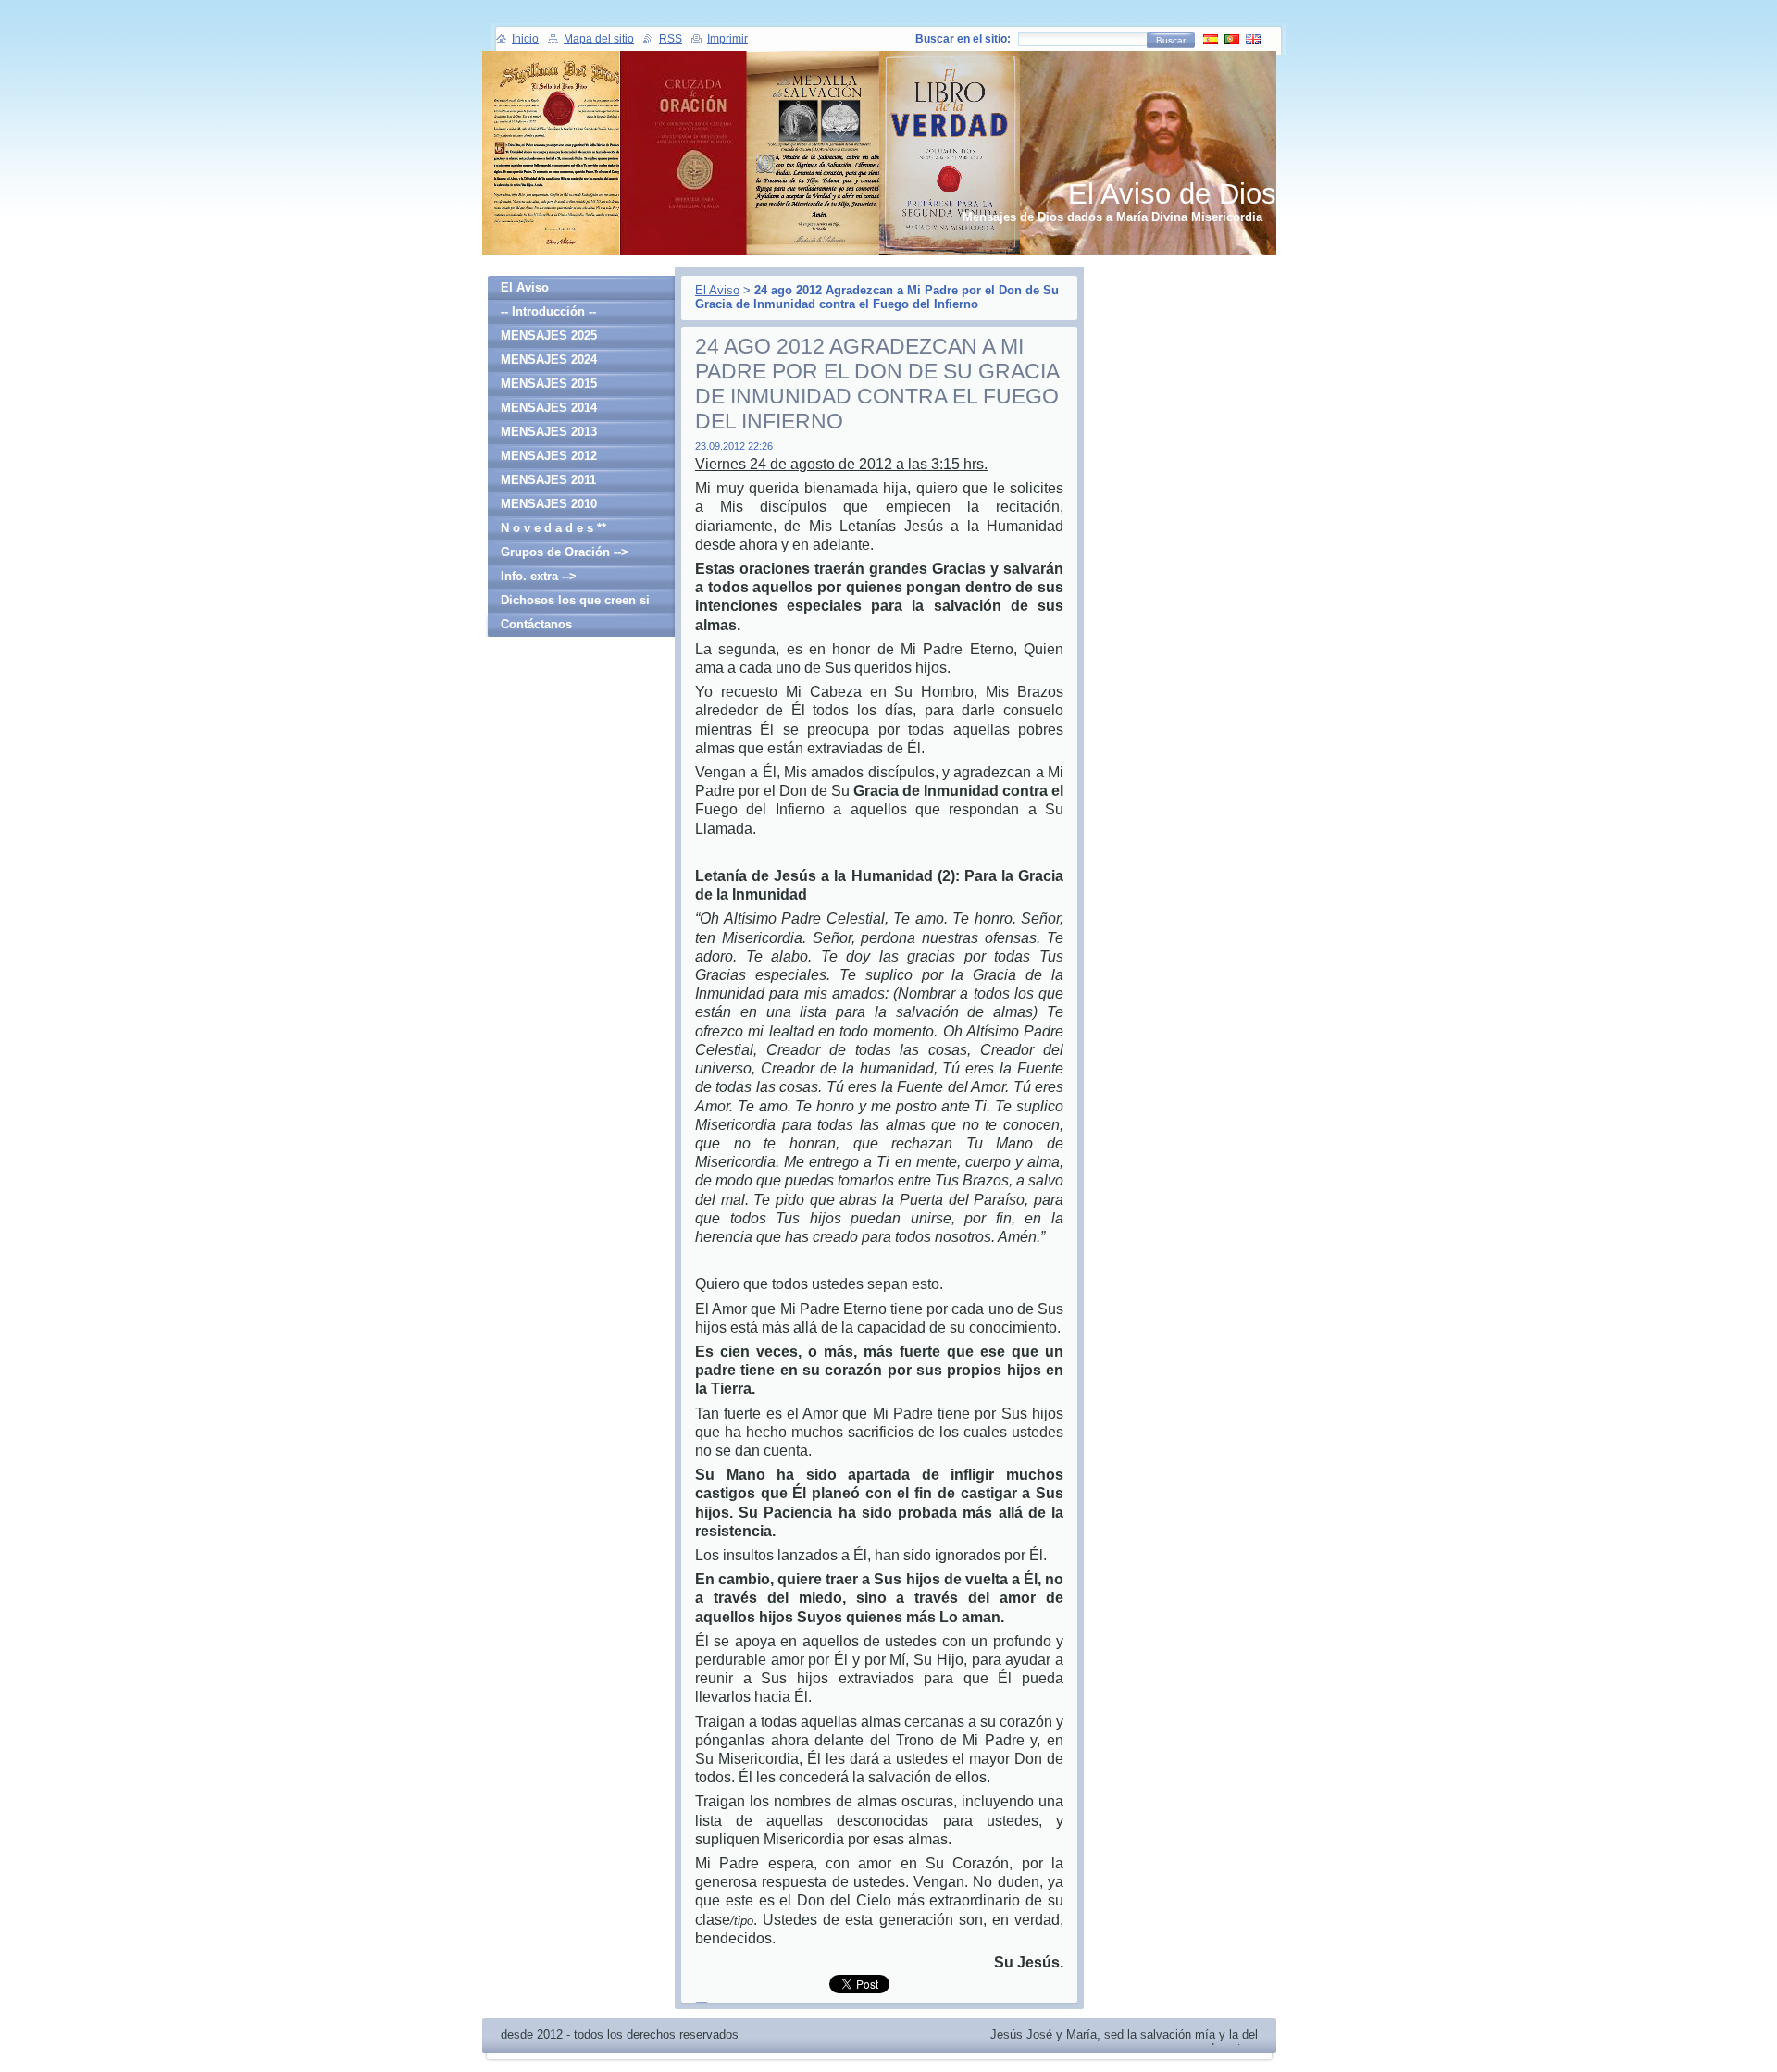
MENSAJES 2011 (548, 480)
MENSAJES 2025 (549, 335)
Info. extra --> (539, 576)
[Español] (1211, 39)
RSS (671, 39)
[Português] (1232, 39)
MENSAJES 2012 (549, 456)
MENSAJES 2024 (549, 360)
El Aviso (717, 290)
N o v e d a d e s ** (553, 528)
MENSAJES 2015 (549, 384)
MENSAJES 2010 (549, 504)
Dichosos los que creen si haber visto (575, 603)
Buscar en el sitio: (963, 39)
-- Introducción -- (548, 311)
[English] (1253, 39)
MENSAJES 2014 (549, 408)
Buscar (1171, 40)
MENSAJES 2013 (549, 432)
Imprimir (727, 39)
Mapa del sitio (599, 39)
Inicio (525, 39)
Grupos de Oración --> (565, 552)
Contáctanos (536, 624)
